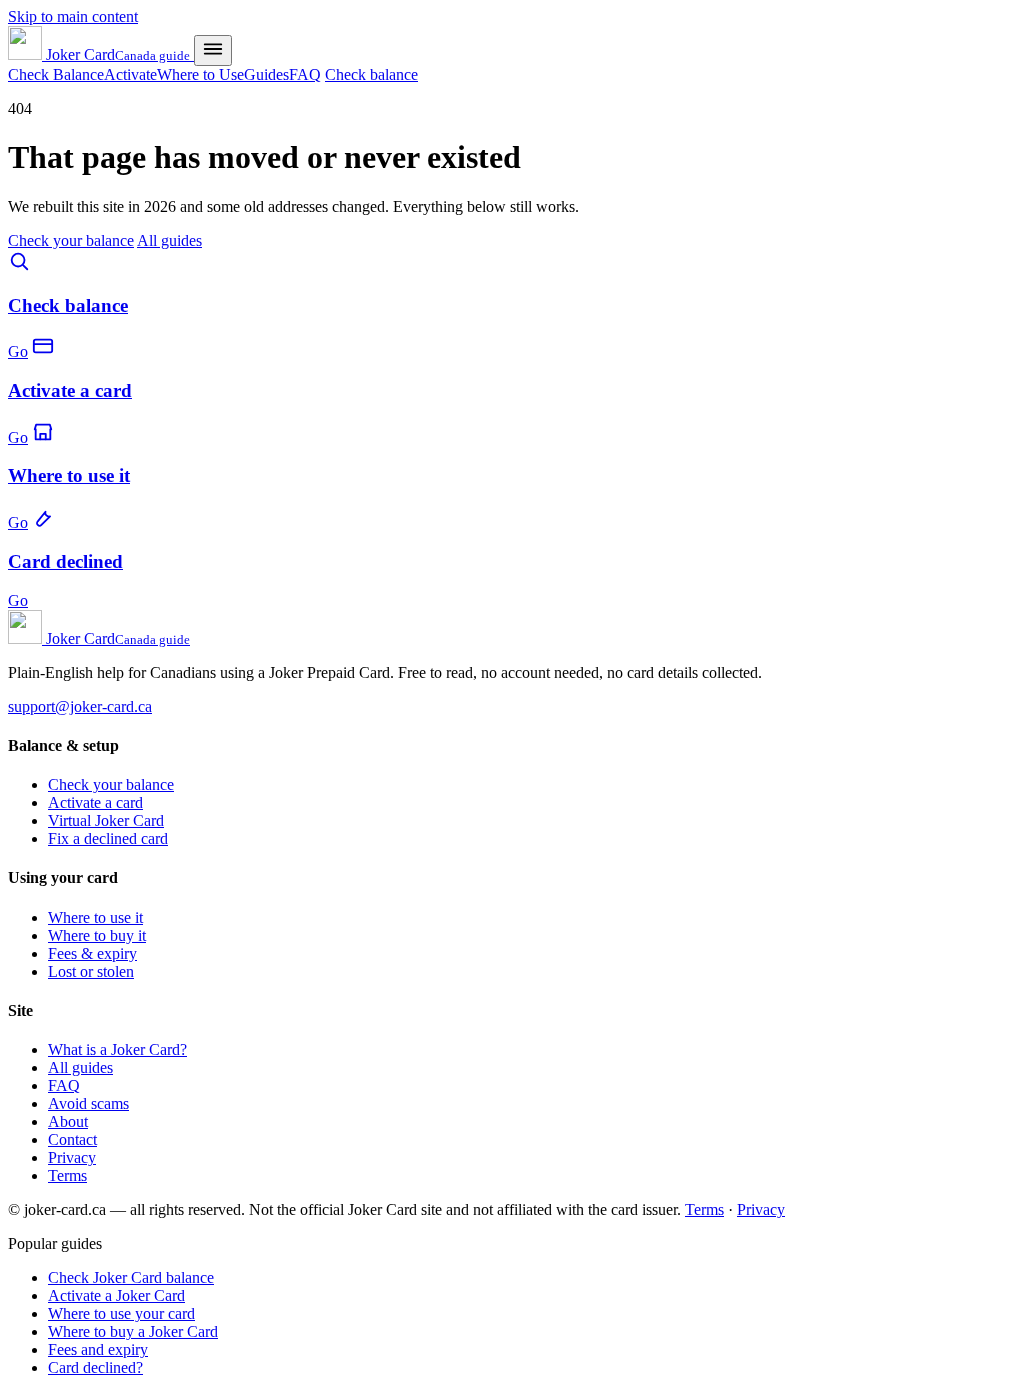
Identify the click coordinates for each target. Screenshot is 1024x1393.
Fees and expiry (98, 1349)
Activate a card (95, 802)
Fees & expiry (92, 953)
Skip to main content (73, 16)
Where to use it (95, 917)
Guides (266, 74)
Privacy (72, 1157)
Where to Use (200, 74)
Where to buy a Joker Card (133, 1331)
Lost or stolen (91, 971)
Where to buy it (97, 935)
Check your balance (71, 240)
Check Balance (56, 74)
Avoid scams (88, 1103)
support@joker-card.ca (80, 706)
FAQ (305, 74)
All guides (169, 240)
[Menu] (213, 50)
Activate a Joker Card (116, 1295)
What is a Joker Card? (117, 1049)
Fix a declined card (108, 838)
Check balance (371, 74)
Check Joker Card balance (131, 1277)
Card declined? (95, 1367)
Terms (67, 1175)
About (68, 1121)
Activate (130, 74)
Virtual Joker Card (106, 820)
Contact (72, 1139)
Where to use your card (121, 1313)
